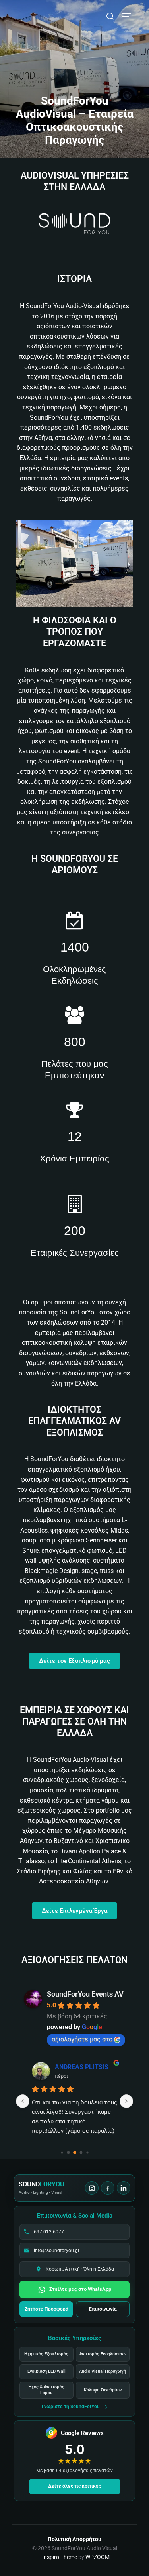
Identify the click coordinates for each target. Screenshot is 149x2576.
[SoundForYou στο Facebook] (108, 2188)
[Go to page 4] (87, 2152)
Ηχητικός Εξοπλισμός (46, 2354)
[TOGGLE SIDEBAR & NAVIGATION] (129, 16)
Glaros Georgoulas (81, 2067)
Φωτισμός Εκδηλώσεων (103, 2354)
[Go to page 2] (75, 2153)
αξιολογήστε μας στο (82, 2039)
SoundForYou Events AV (85, 1994)
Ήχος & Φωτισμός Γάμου (46, 2390)
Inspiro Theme (60, 2557)
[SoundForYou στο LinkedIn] (124, 2188)
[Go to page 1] (68, 2152)
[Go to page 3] (81, 2152)
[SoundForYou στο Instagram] (92, 2188)
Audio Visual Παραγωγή (103, 2371)
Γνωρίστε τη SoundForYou (71, 2407)
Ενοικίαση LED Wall (46, 2371)
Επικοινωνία (103, 2309)
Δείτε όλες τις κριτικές (74, 2486)
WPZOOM (98, 2557)
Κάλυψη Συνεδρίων (103, 2390)
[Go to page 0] (62, 2152)
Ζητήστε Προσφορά (46, 2309)
